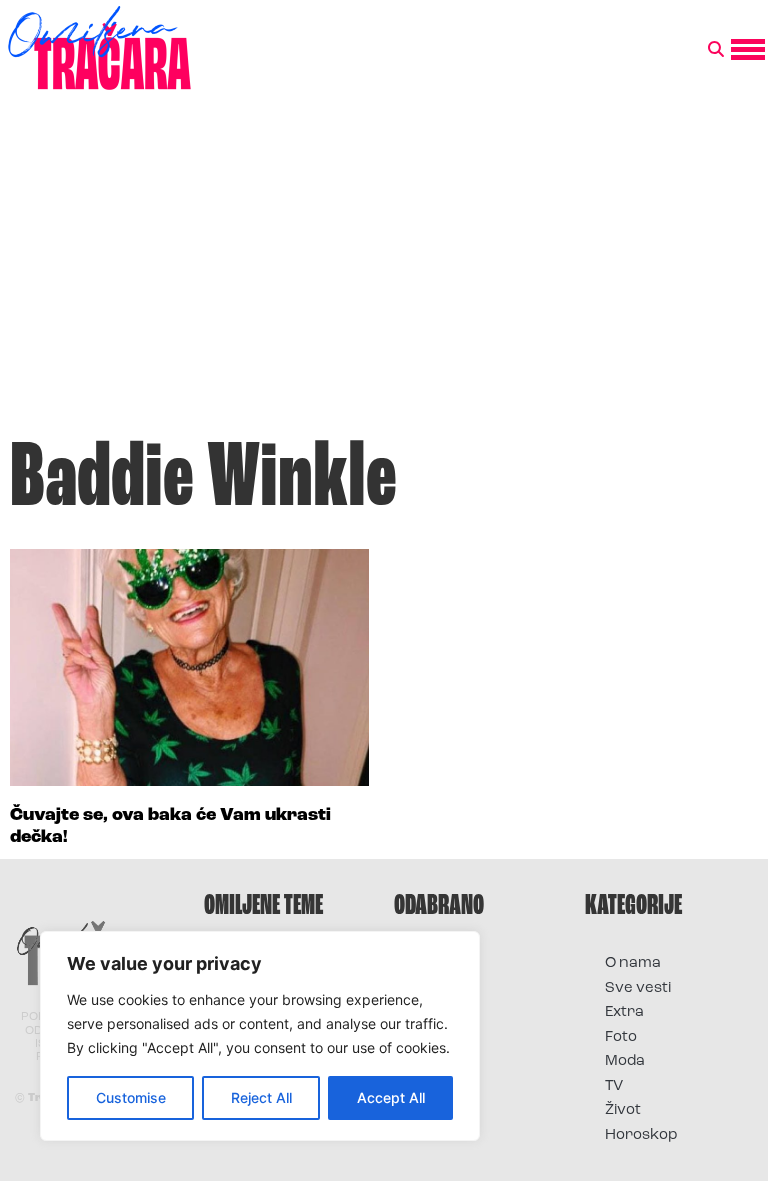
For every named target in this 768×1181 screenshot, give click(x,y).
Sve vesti (638, 988)
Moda (625, 1061)
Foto (621, 1037)
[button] (716, 50)
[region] (260, 1036)
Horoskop (641, 1135)
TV (614, 1086)
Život (623, 1110)
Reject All (261, 1097)
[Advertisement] (384, 274)
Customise (131, 1097)
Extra (624, 1012)
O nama (633, 963)
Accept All (391, 1097)
